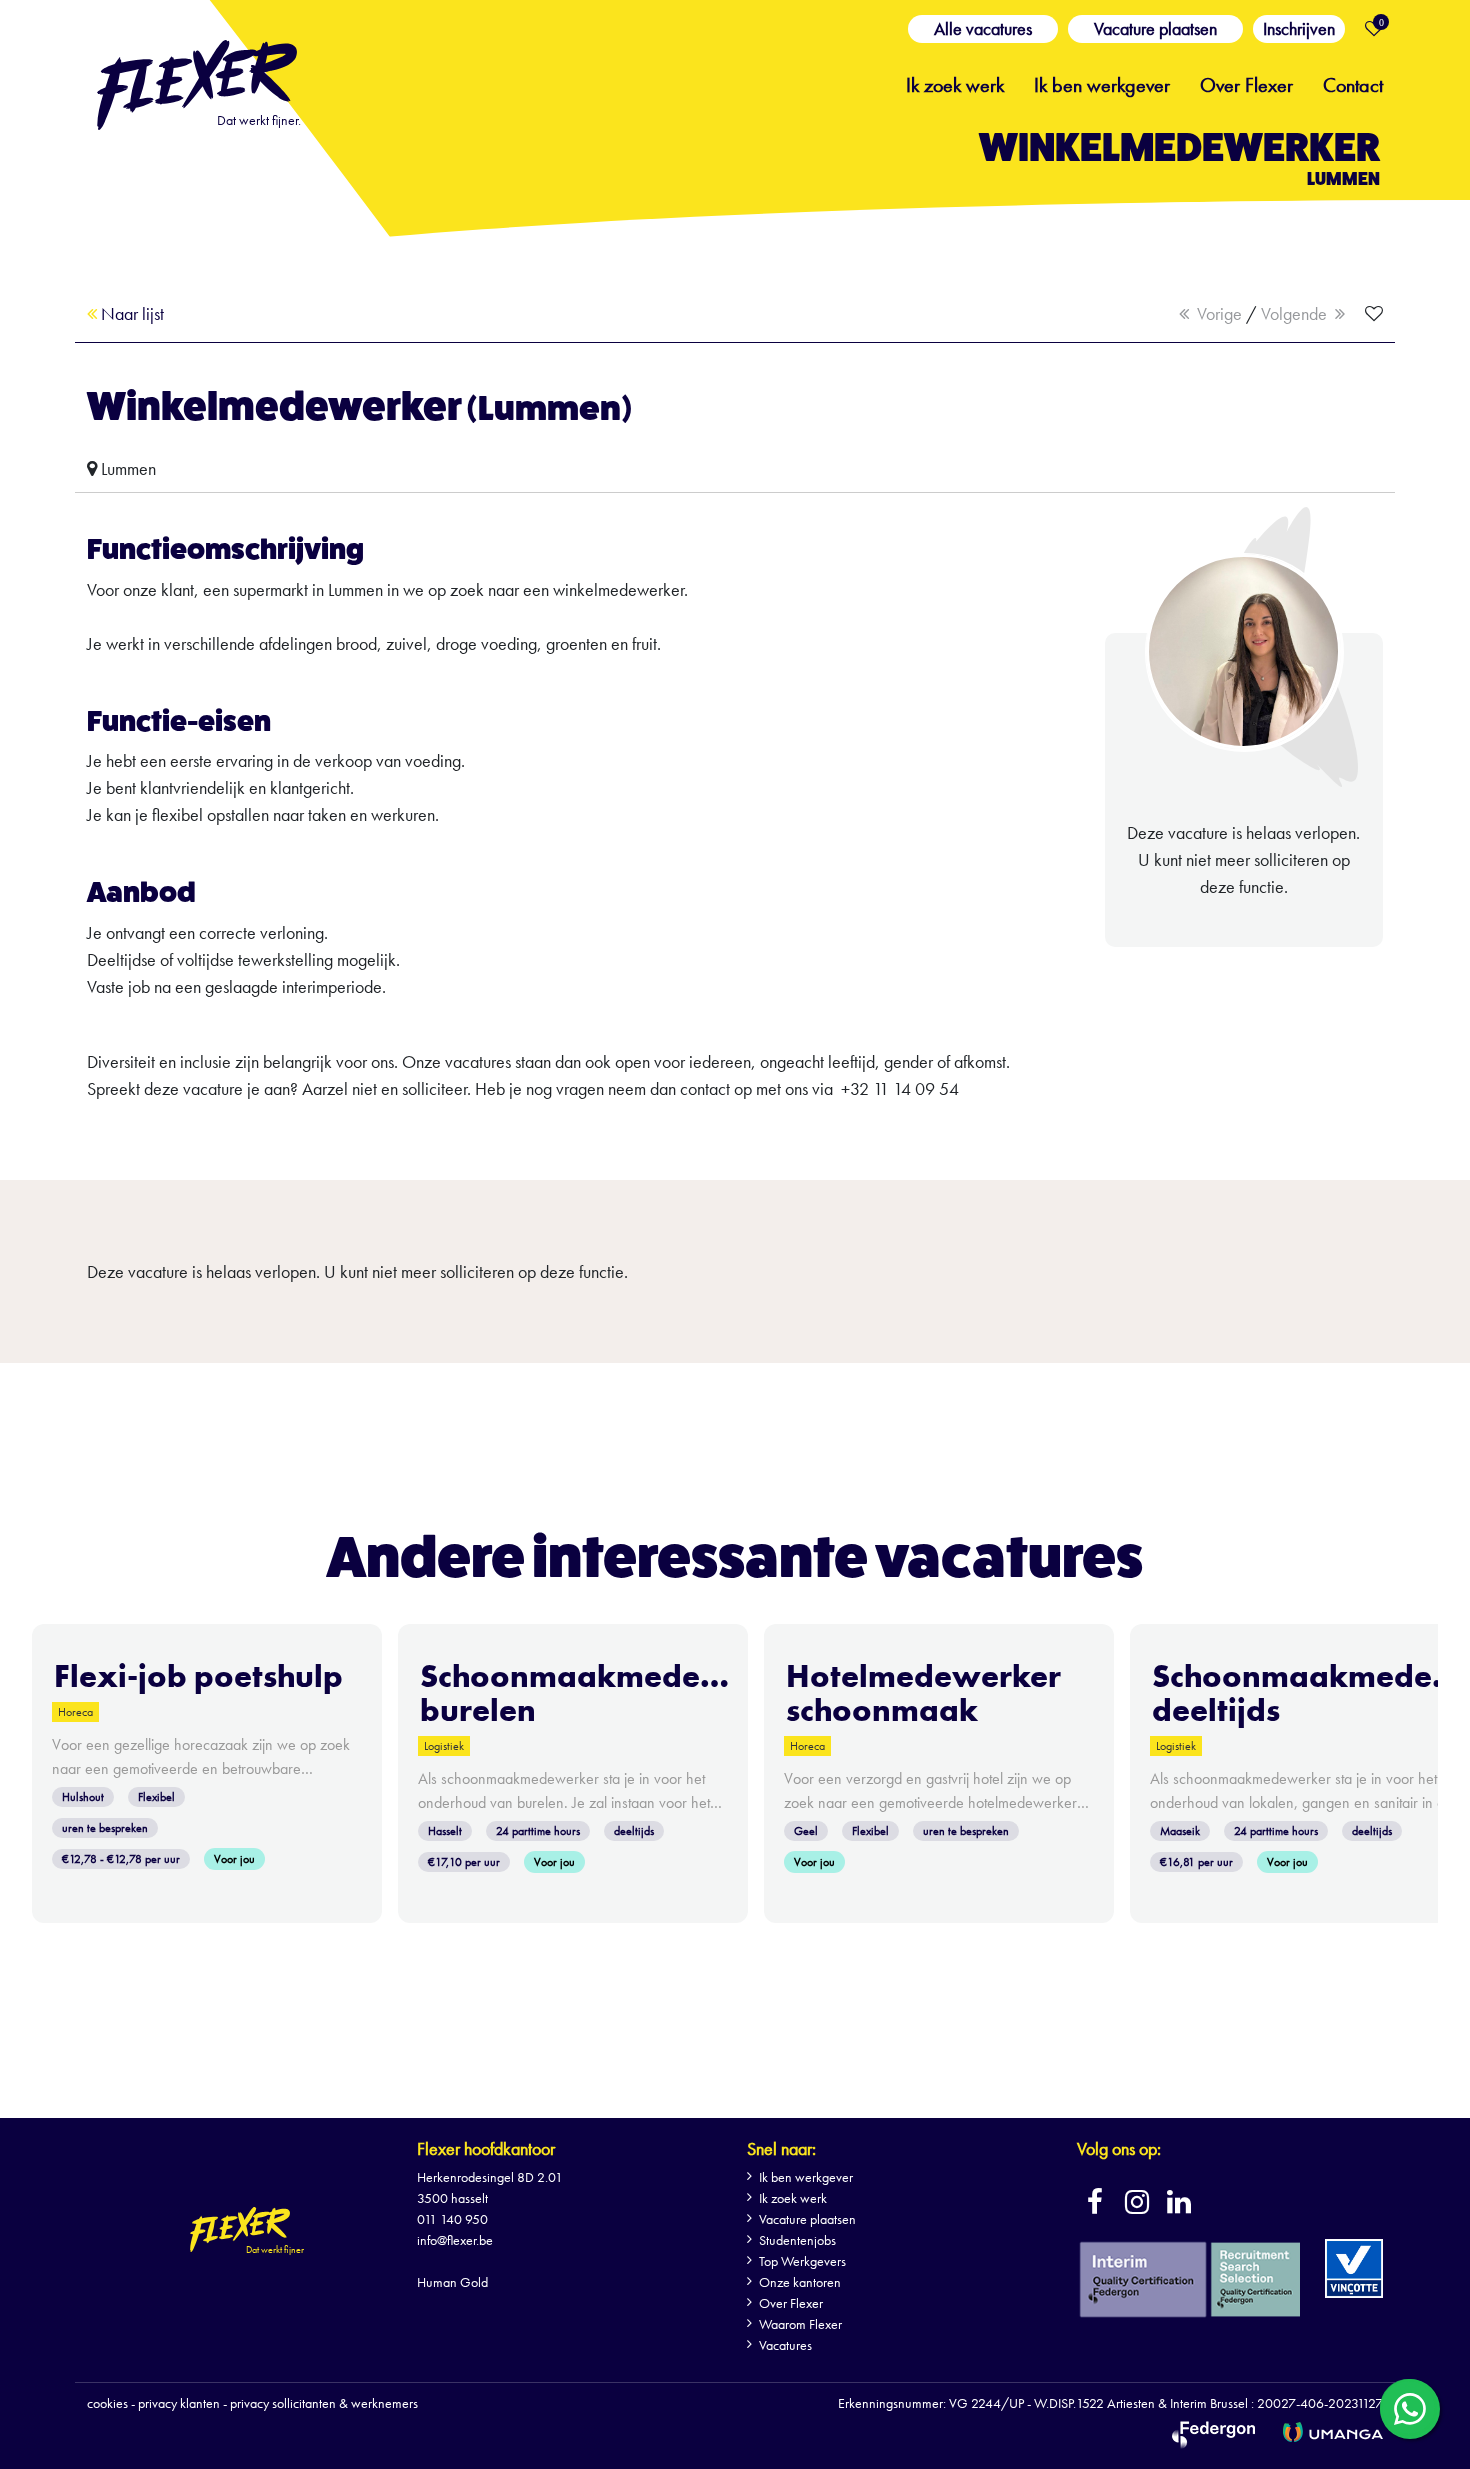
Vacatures (785, 2345)
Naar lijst (130, 313)
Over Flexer (1246, 83)
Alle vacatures (983, 28)
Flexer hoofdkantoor (486, 2148)
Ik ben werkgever (1102, 83)
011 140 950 (452, 2219)
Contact (1353, 83)
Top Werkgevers (802, 2261)
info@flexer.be (455, 2240)
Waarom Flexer (800, 2324)
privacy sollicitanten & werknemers (324, 2403)
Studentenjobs (797, 2240)
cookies (107, 2403)
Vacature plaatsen (1155, 28)
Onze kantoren (800, 2282)
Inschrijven (1299, 28)
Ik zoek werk (955, 83)
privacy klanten (179, 2403)
